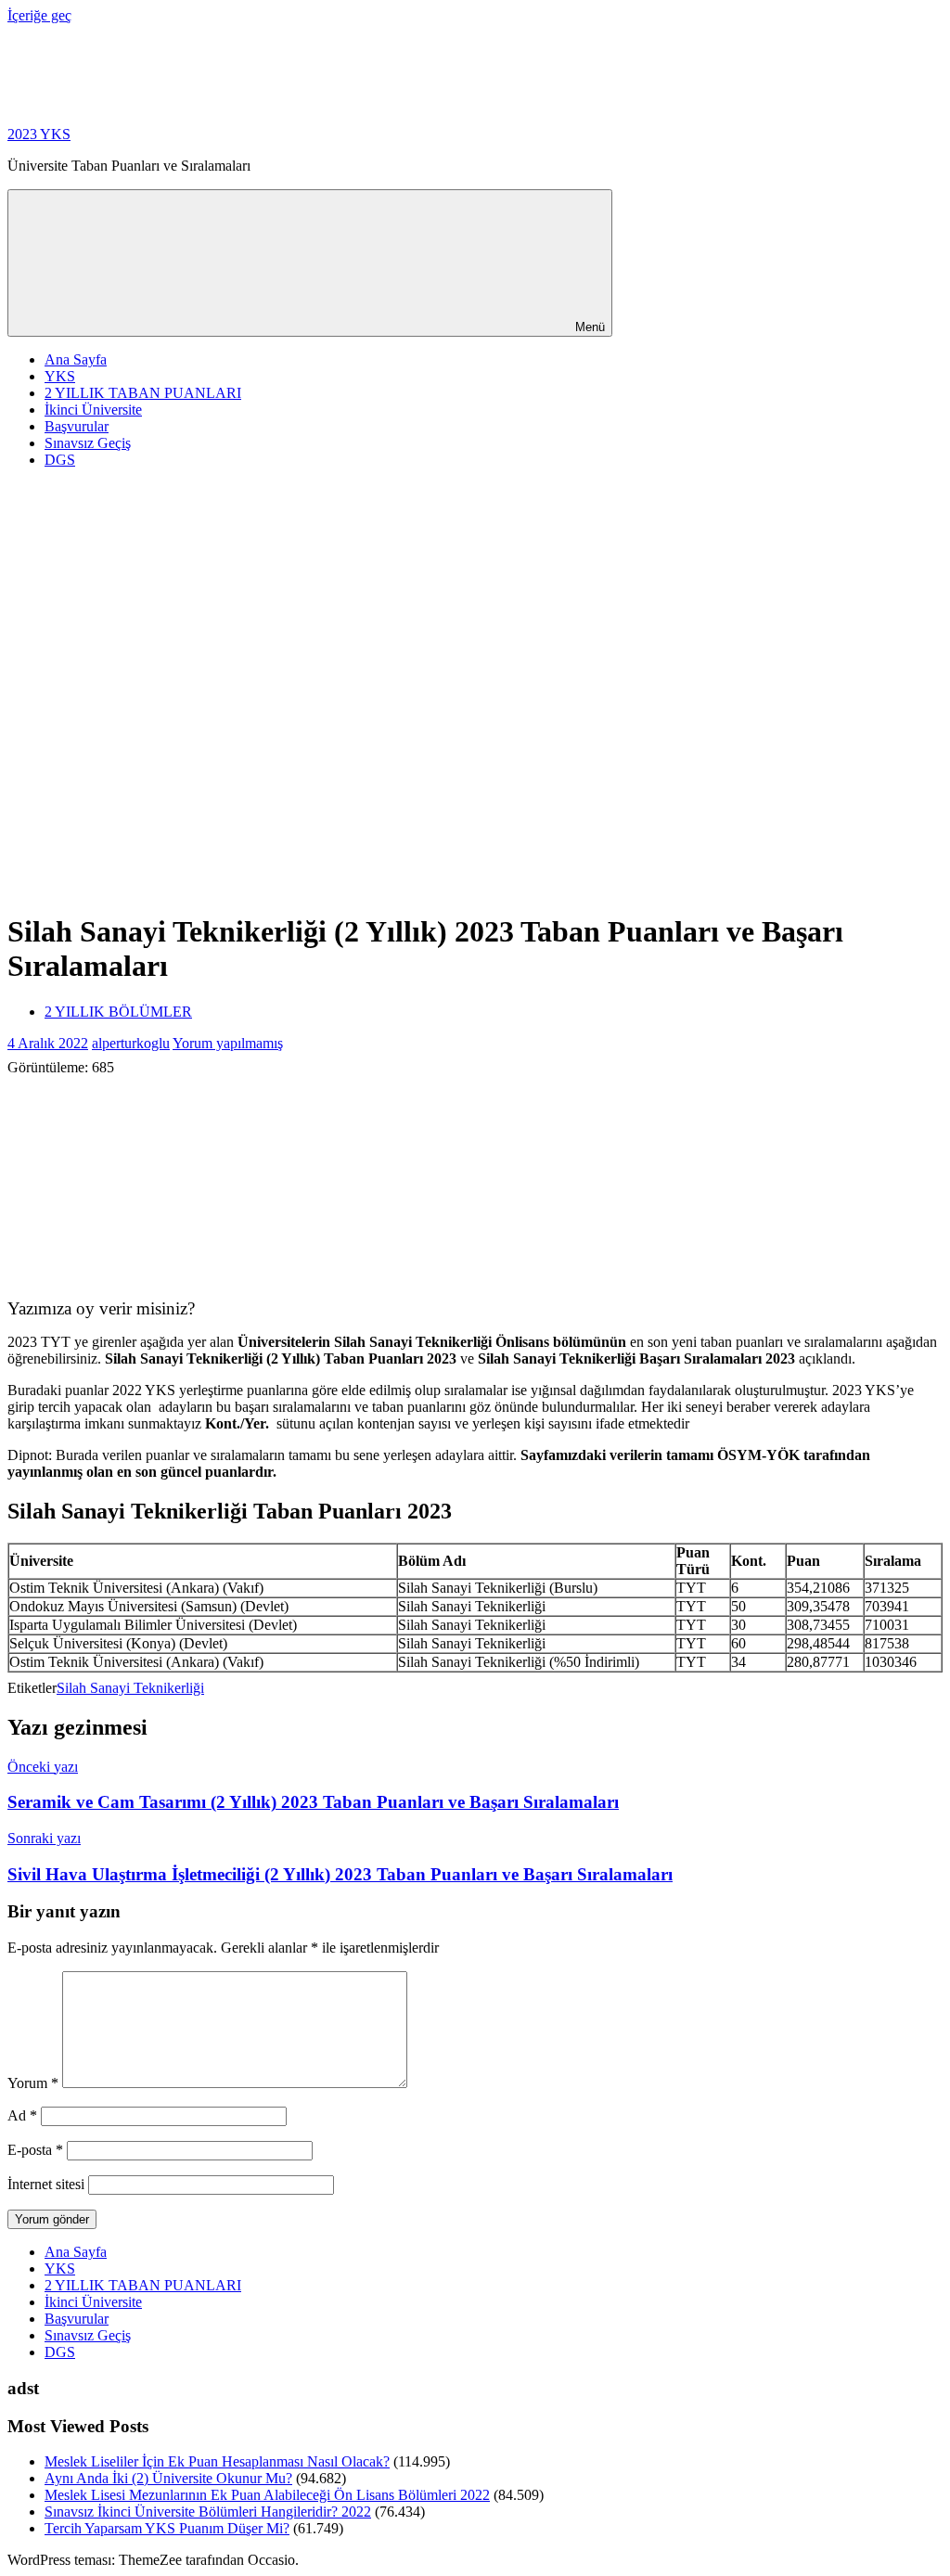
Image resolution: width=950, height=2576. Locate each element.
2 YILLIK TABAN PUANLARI (143, 393)
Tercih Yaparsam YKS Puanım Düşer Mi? (167, 2528)
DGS (60, 460)
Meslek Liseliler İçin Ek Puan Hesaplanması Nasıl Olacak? (217, 2461)
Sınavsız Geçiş (88, 443)
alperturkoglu (131, 1043)
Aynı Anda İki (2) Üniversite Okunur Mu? (168, 2478)
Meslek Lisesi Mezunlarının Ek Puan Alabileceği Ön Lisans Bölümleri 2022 (267, 2495)
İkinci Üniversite (93, 410)
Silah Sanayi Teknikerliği (130, 1688)
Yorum (33, 2083)
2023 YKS (39, 134)
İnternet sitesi (46, 2184)
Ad (22, 2115)
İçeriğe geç (39, 15)
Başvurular (77, 426)
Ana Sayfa (76, 359)
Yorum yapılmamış (228, 1043)
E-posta (35, 2150)
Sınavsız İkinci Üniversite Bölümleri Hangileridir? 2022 (208, 2512)
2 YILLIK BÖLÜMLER (118, 1012)
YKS (60, 376)
